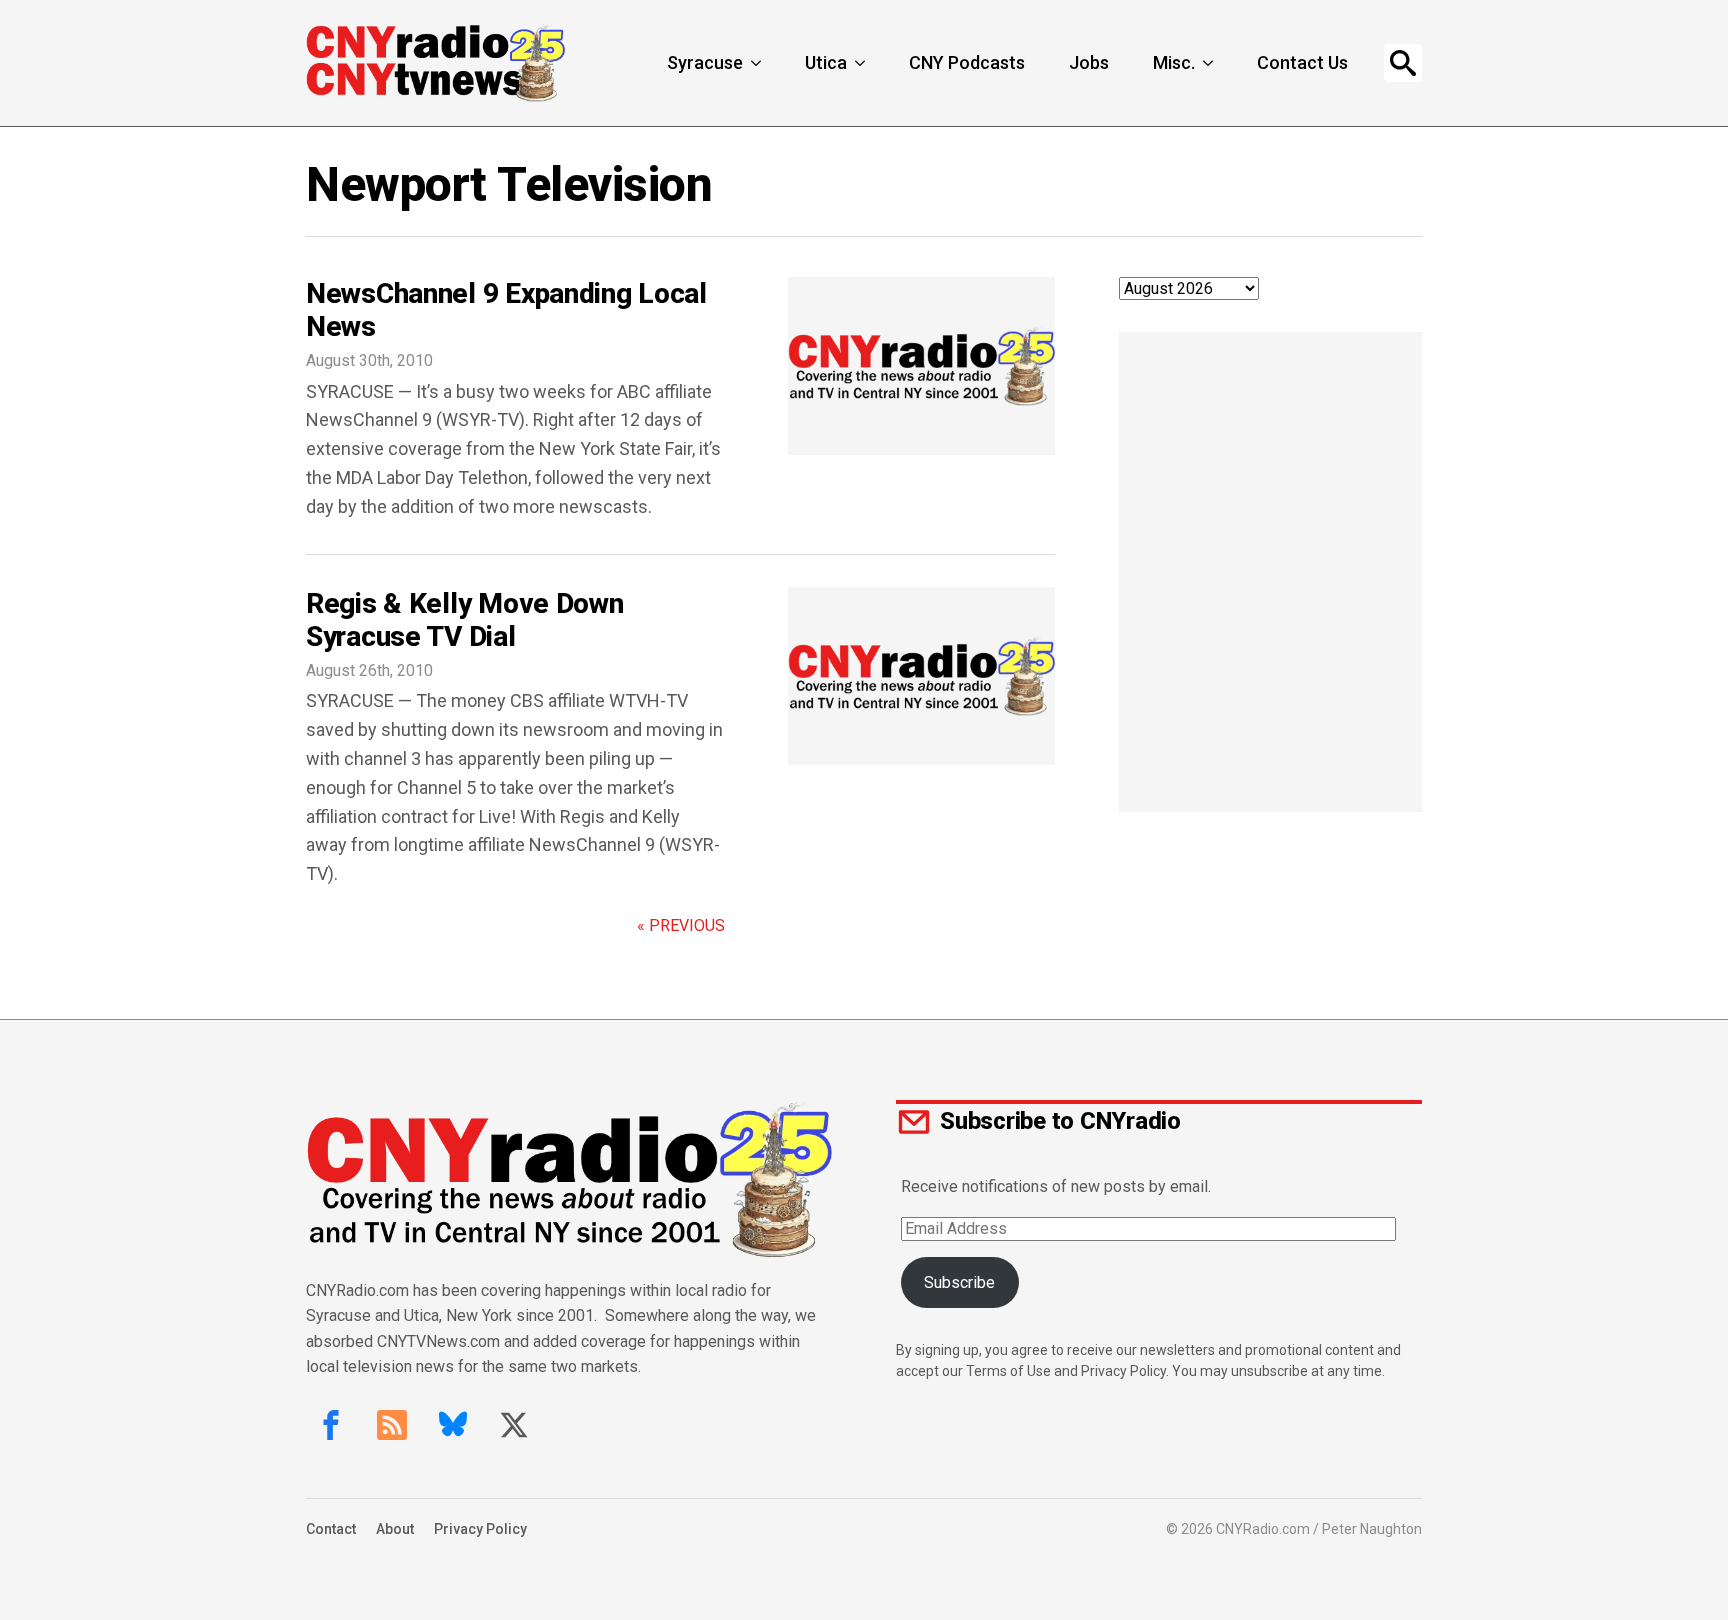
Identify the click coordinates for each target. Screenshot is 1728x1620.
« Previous (681, 925)
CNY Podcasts (967, 62)
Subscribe (959, 1282)
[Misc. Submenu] (1210, 63)
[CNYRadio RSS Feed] (392, 1425)
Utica (826, 62)
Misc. (1174, 62)
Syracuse (705, 62)
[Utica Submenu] (862, 63)
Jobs (1089, 62)
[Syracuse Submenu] (758, 63)
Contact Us (1302, 62)
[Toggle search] (1403, 63)
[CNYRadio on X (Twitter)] (514, 1425)
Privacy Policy (480, 1529)
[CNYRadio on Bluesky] (453, 1425)
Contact (331, 1529)
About (395, 1529)
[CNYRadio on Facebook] (331, 1425)
